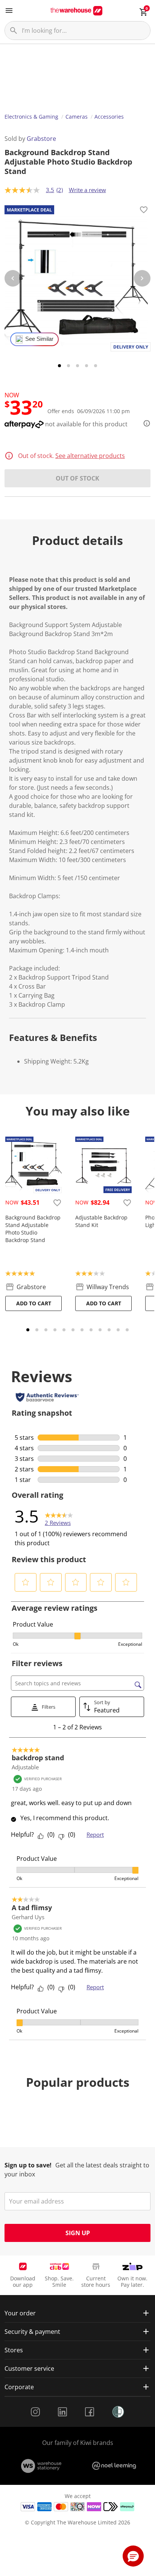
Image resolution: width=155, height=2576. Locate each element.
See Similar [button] (39, 339)
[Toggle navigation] (9, 11)
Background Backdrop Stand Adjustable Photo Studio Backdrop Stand (33, 1229)
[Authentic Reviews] (47, 1397)
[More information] (144, 423)
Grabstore (41, 139)
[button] (26, 1582)
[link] (59, 1516)
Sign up (78, 2233)
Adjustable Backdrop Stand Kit (101, 1221)
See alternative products (90, 456)
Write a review (87, 190)
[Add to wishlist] (144, 211)
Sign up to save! (28, 2165)
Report (95, 1834)
